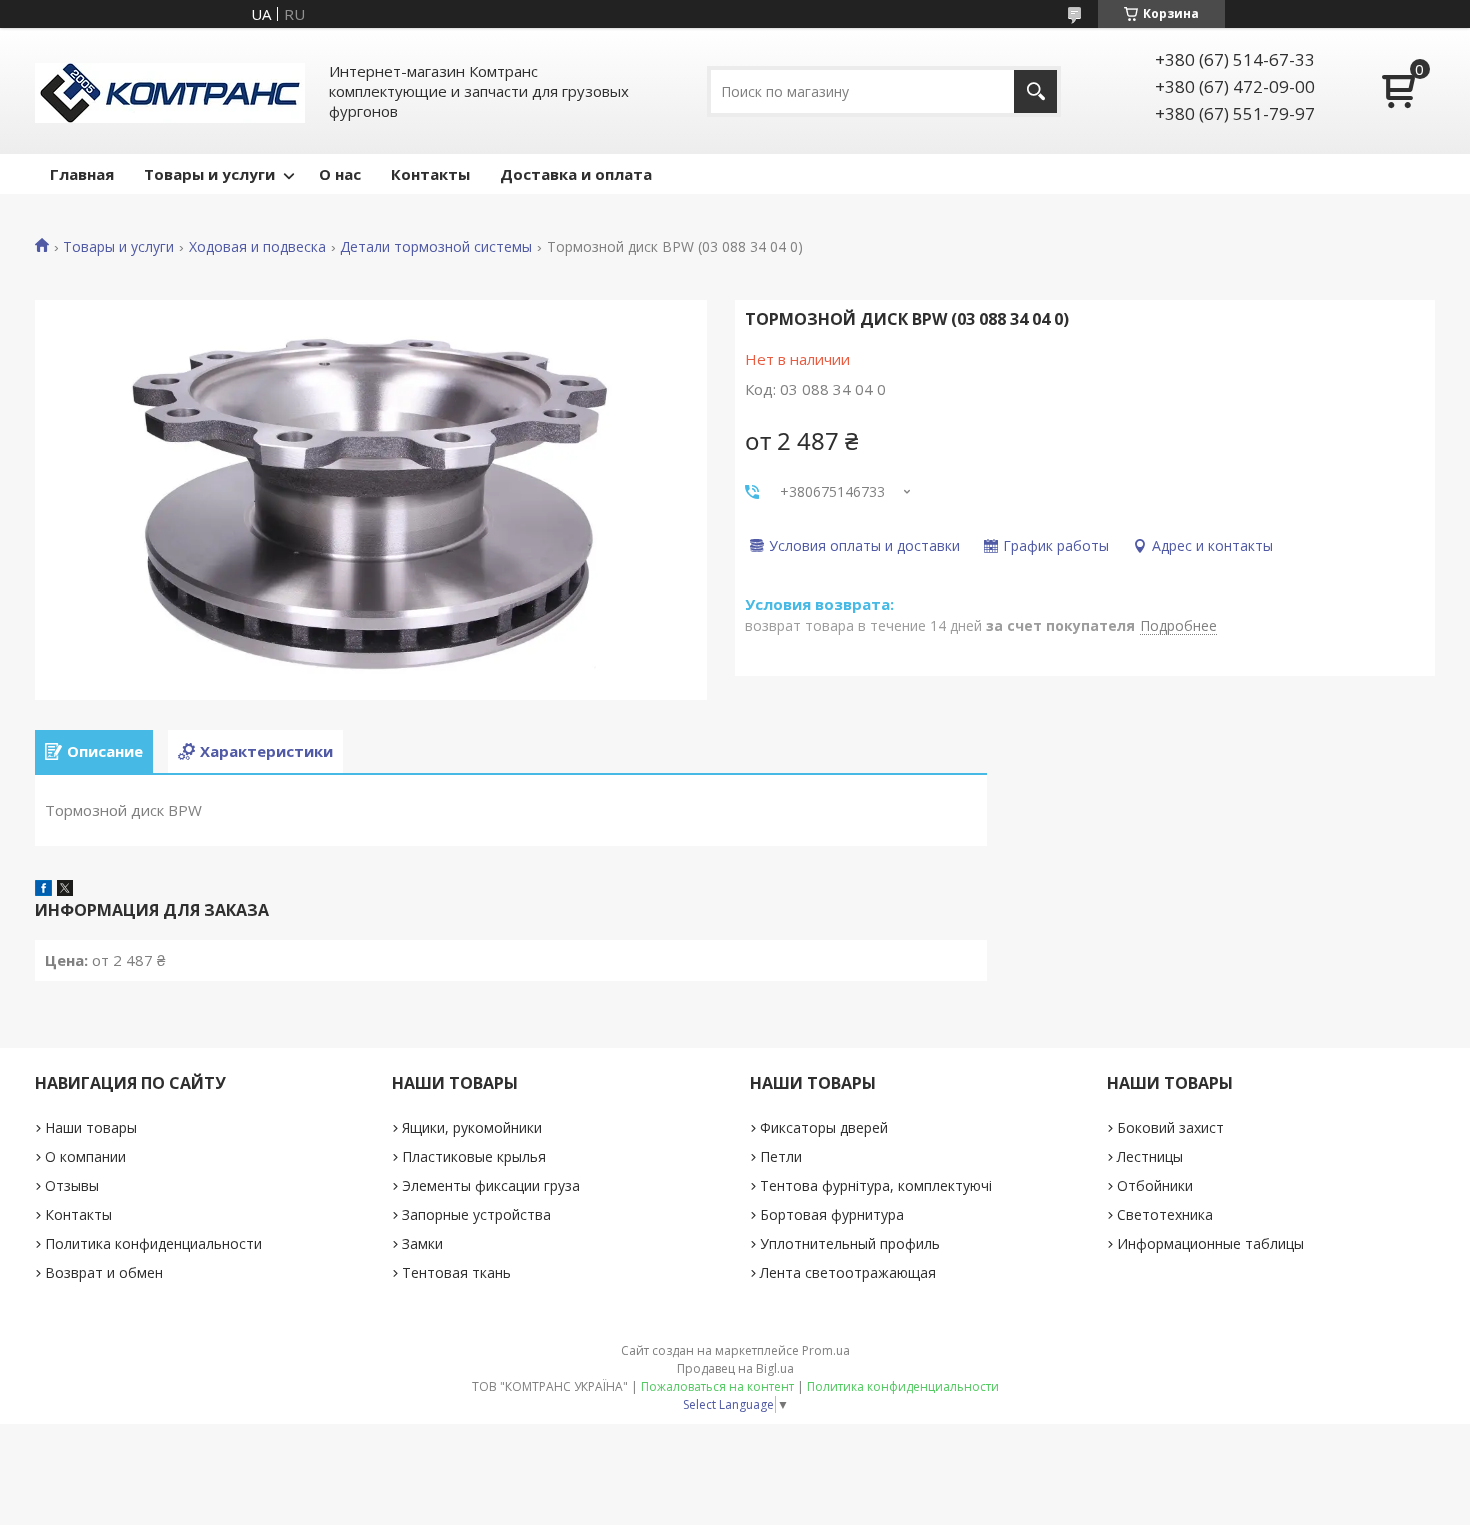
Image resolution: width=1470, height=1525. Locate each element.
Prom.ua (826, 1350)
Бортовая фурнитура (832, 1214)
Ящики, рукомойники (472, 1127)
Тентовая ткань (456, 1272)
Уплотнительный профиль (850, 1243)
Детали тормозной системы (436, 247)
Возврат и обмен (104, 1272)
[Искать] (1035, 91)
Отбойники (1155, 1185)
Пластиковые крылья (474, 1156)
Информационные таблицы (1210, 1243)
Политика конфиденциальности (153, 1243)
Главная (82, 174)
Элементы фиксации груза (491, 1185)
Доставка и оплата (576, 174)
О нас (340, 174)
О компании (85, 1156)
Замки (422, 1243)
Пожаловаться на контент (717, 1386)
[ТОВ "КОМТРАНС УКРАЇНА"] (170, 91)
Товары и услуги (209, 174)
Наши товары (91, 1127)
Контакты (430, 174)
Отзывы (72, 1185)
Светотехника (1165, 1214)
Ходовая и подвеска (257, 247)
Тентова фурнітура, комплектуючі (876, 1185)
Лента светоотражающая (848, 1272)
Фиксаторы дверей (824, 1127)
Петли (781, 1156)
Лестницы (1150, 1156)
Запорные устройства (476, 1214)
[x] (65, 890)
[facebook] (43, 890)
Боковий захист (1170, 1127)
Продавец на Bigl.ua (735, 1368)
